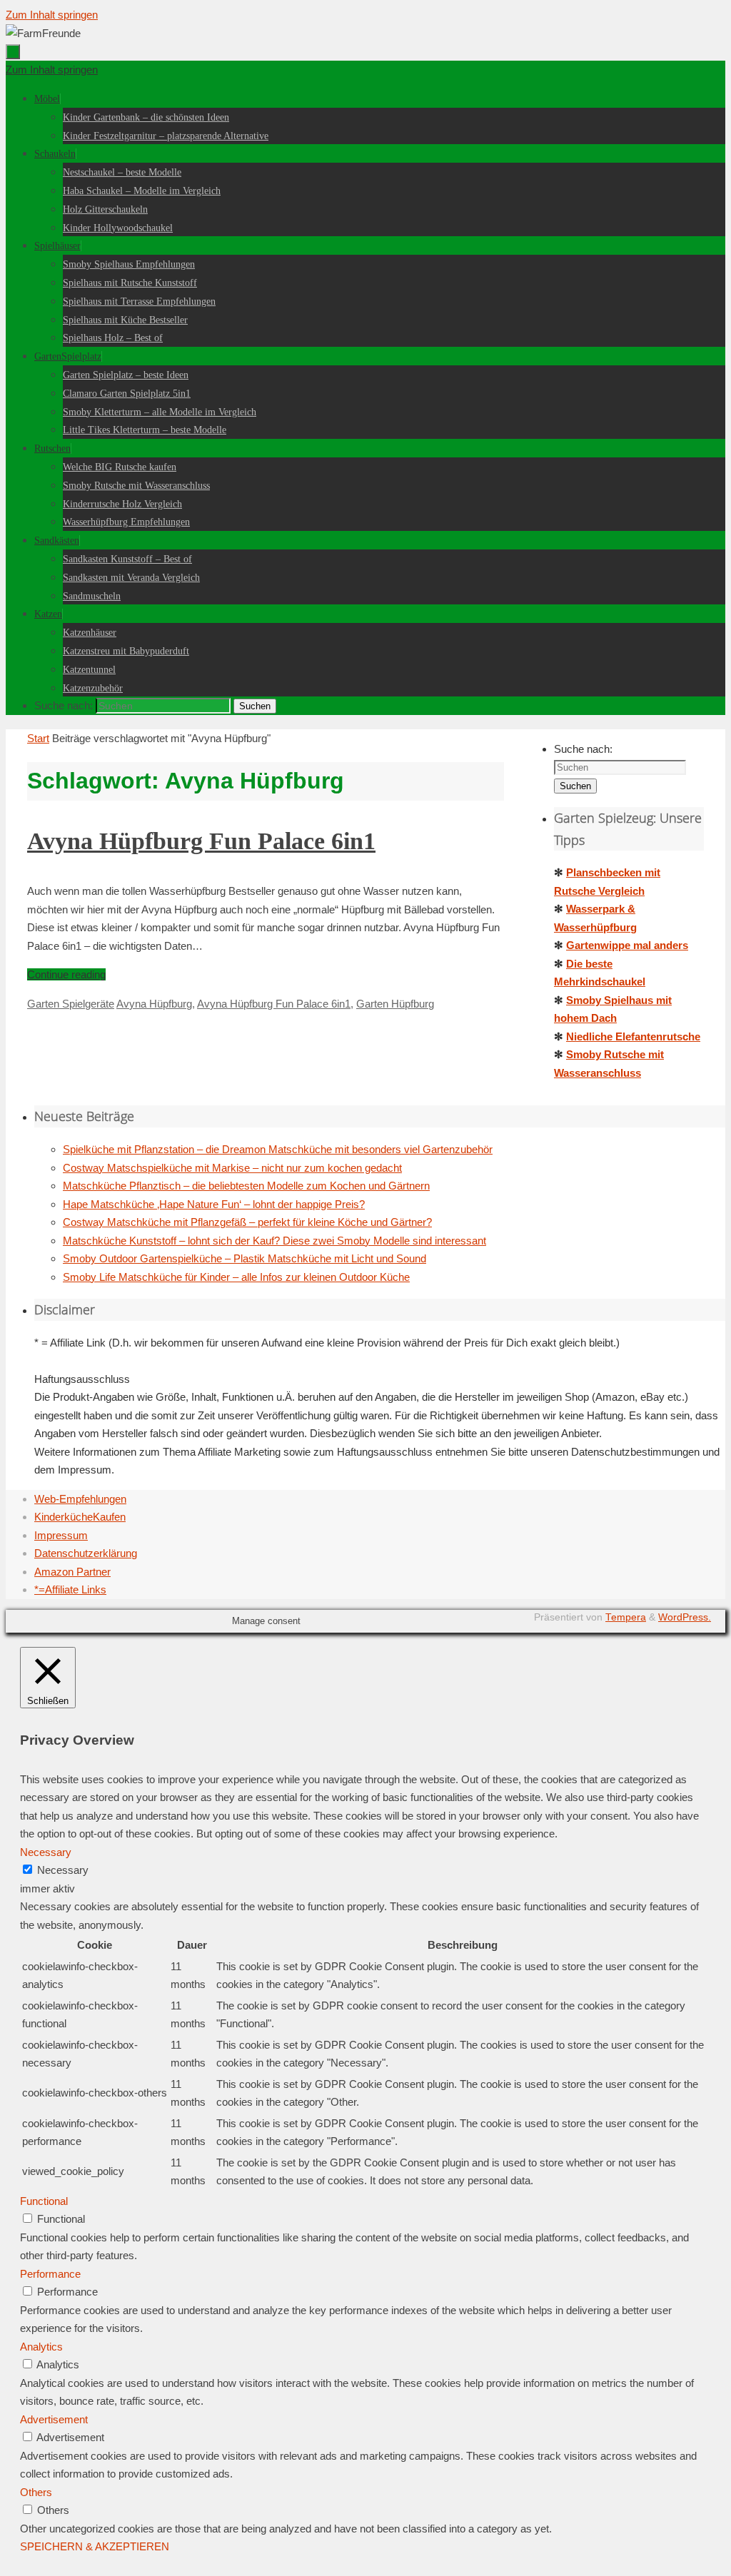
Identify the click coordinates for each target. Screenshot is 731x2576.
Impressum (61, 1535)
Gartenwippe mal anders (627, 945)
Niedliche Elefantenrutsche (633, 1036)
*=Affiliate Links (70, 1589)
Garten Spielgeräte (71, 1004)
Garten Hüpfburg (395, 1004)
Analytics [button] (41, 2347)
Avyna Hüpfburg (154, 1004)
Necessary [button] (46, 1852)
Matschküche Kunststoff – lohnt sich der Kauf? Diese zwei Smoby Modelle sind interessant (274, 1241)
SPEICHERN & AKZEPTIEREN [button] (95, 2546)
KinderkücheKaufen (80, 1517)
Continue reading (66, 974)
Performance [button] (50, 2274)
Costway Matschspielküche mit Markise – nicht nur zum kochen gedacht (232, 1168)
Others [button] (36, 2492)
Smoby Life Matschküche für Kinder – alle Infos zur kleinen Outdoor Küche (236, 1277)
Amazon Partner (72, 1572)
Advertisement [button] (54, 2419)
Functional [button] (44, 2201)
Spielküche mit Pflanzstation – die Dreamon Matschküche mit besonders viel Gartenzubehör (278, 1149)
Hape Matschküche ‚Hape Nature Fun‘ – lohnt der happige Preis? (214, 1204)
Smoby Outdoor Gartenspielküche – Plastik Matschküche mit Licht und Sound (244, 1258)
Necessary (63, 1870)
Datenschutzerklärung (86, 1553)
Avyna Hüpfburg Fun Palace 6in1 (201, 841)
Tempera (626, 1617)
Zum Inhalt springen (52, 15)
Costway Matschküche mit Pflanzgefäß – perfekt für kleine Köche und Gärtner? (247, 1222)
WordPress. (685, 1617)
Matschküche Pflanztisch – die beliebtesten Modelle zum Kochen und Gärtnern (246, 1186)
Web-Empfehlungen (80, 1499)
